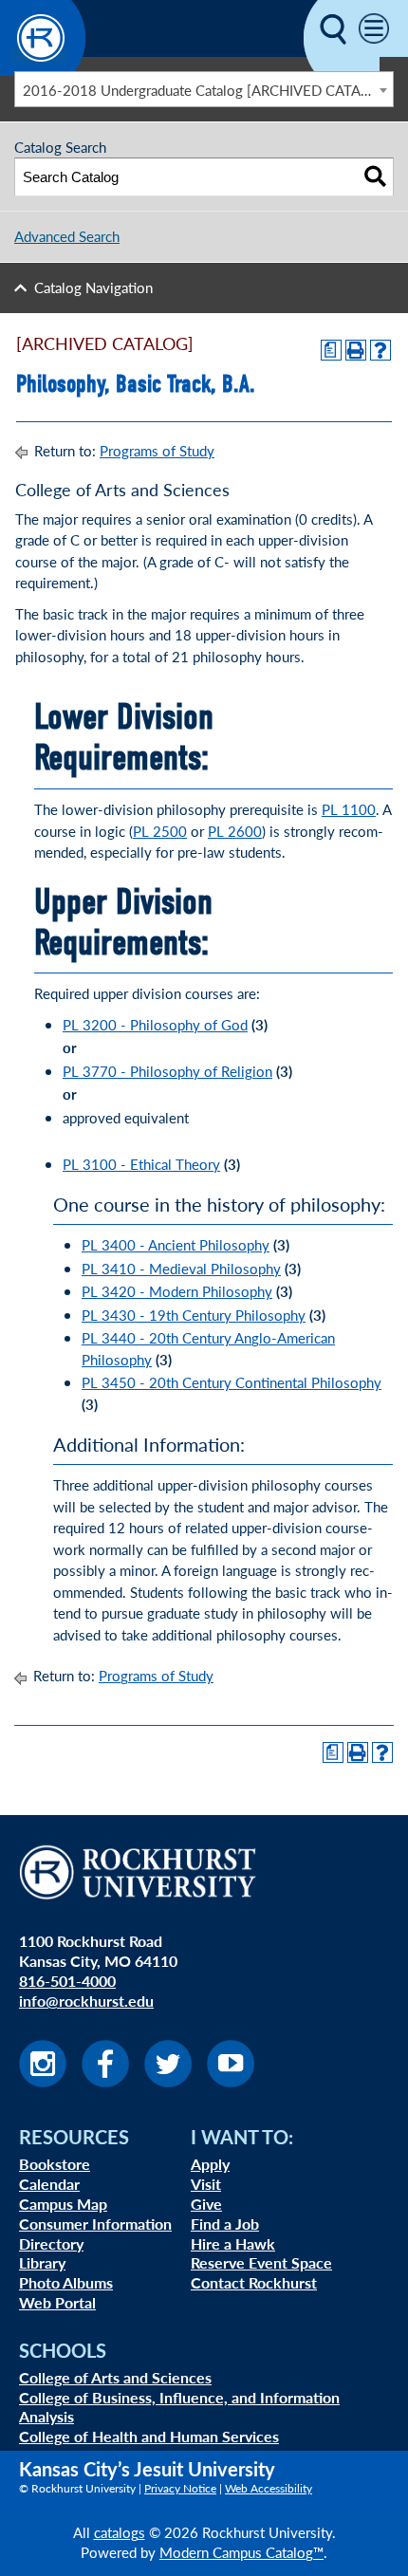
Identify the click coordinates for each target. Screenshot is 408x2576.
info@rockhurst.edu (86, 2001)
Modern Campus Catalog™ (241, 2552)
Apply (210, 2164)
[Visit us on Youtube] (231, 2081)
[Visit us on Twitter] (168, 2081)
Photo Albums (66, 2282)
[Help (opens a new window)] (380, 350)
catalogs (120, 2532)
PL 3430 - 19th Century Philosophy (194, 1315)
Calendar (49, 2184)
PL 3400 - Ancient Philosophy (176, 1244)
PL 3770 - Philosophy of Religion (167, 1071)
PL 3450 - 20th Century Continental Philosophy (232, 1382)
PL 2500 (160, 831)
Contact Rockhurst (254, 2282)
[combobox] (204, 89)
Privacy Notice (180, 2488)
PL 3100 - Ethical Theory (141, 1164)
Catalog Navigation (93, 287)
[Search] (375, 177)
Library (42, 2262)
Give (206, 2204)
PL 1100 (349, 809)
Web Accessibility (269, 2488)
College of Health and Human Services (149, 2436)
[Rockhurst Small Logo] (43, 70)
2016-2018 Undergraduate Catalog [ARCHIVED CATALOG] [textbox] (208, 90)
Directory (51, 2243)
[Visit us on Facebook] (105, 2081)
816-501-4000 (67, 1981)
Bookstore (55, 2164)
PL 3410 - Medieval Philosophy (181, 1268)
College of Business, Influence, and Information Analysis (179, 2407)
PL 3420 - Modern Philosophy (177, 1291)
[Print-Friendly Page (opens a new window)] (356, 350)
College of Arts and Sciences (115, 2377)
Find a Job (225, 2224)
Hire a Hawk (233, 2243)
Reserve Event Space (261, 2262)
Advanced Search (67, 236)
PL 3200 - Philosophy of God (155, 1024)
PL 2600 (235, 831)
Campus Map (63, 2204)
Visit (206, 2184)
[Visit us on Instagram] (43, 2081)
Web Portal (57, 2302)
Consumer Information (95, 2224)
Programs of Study (157, 450)
